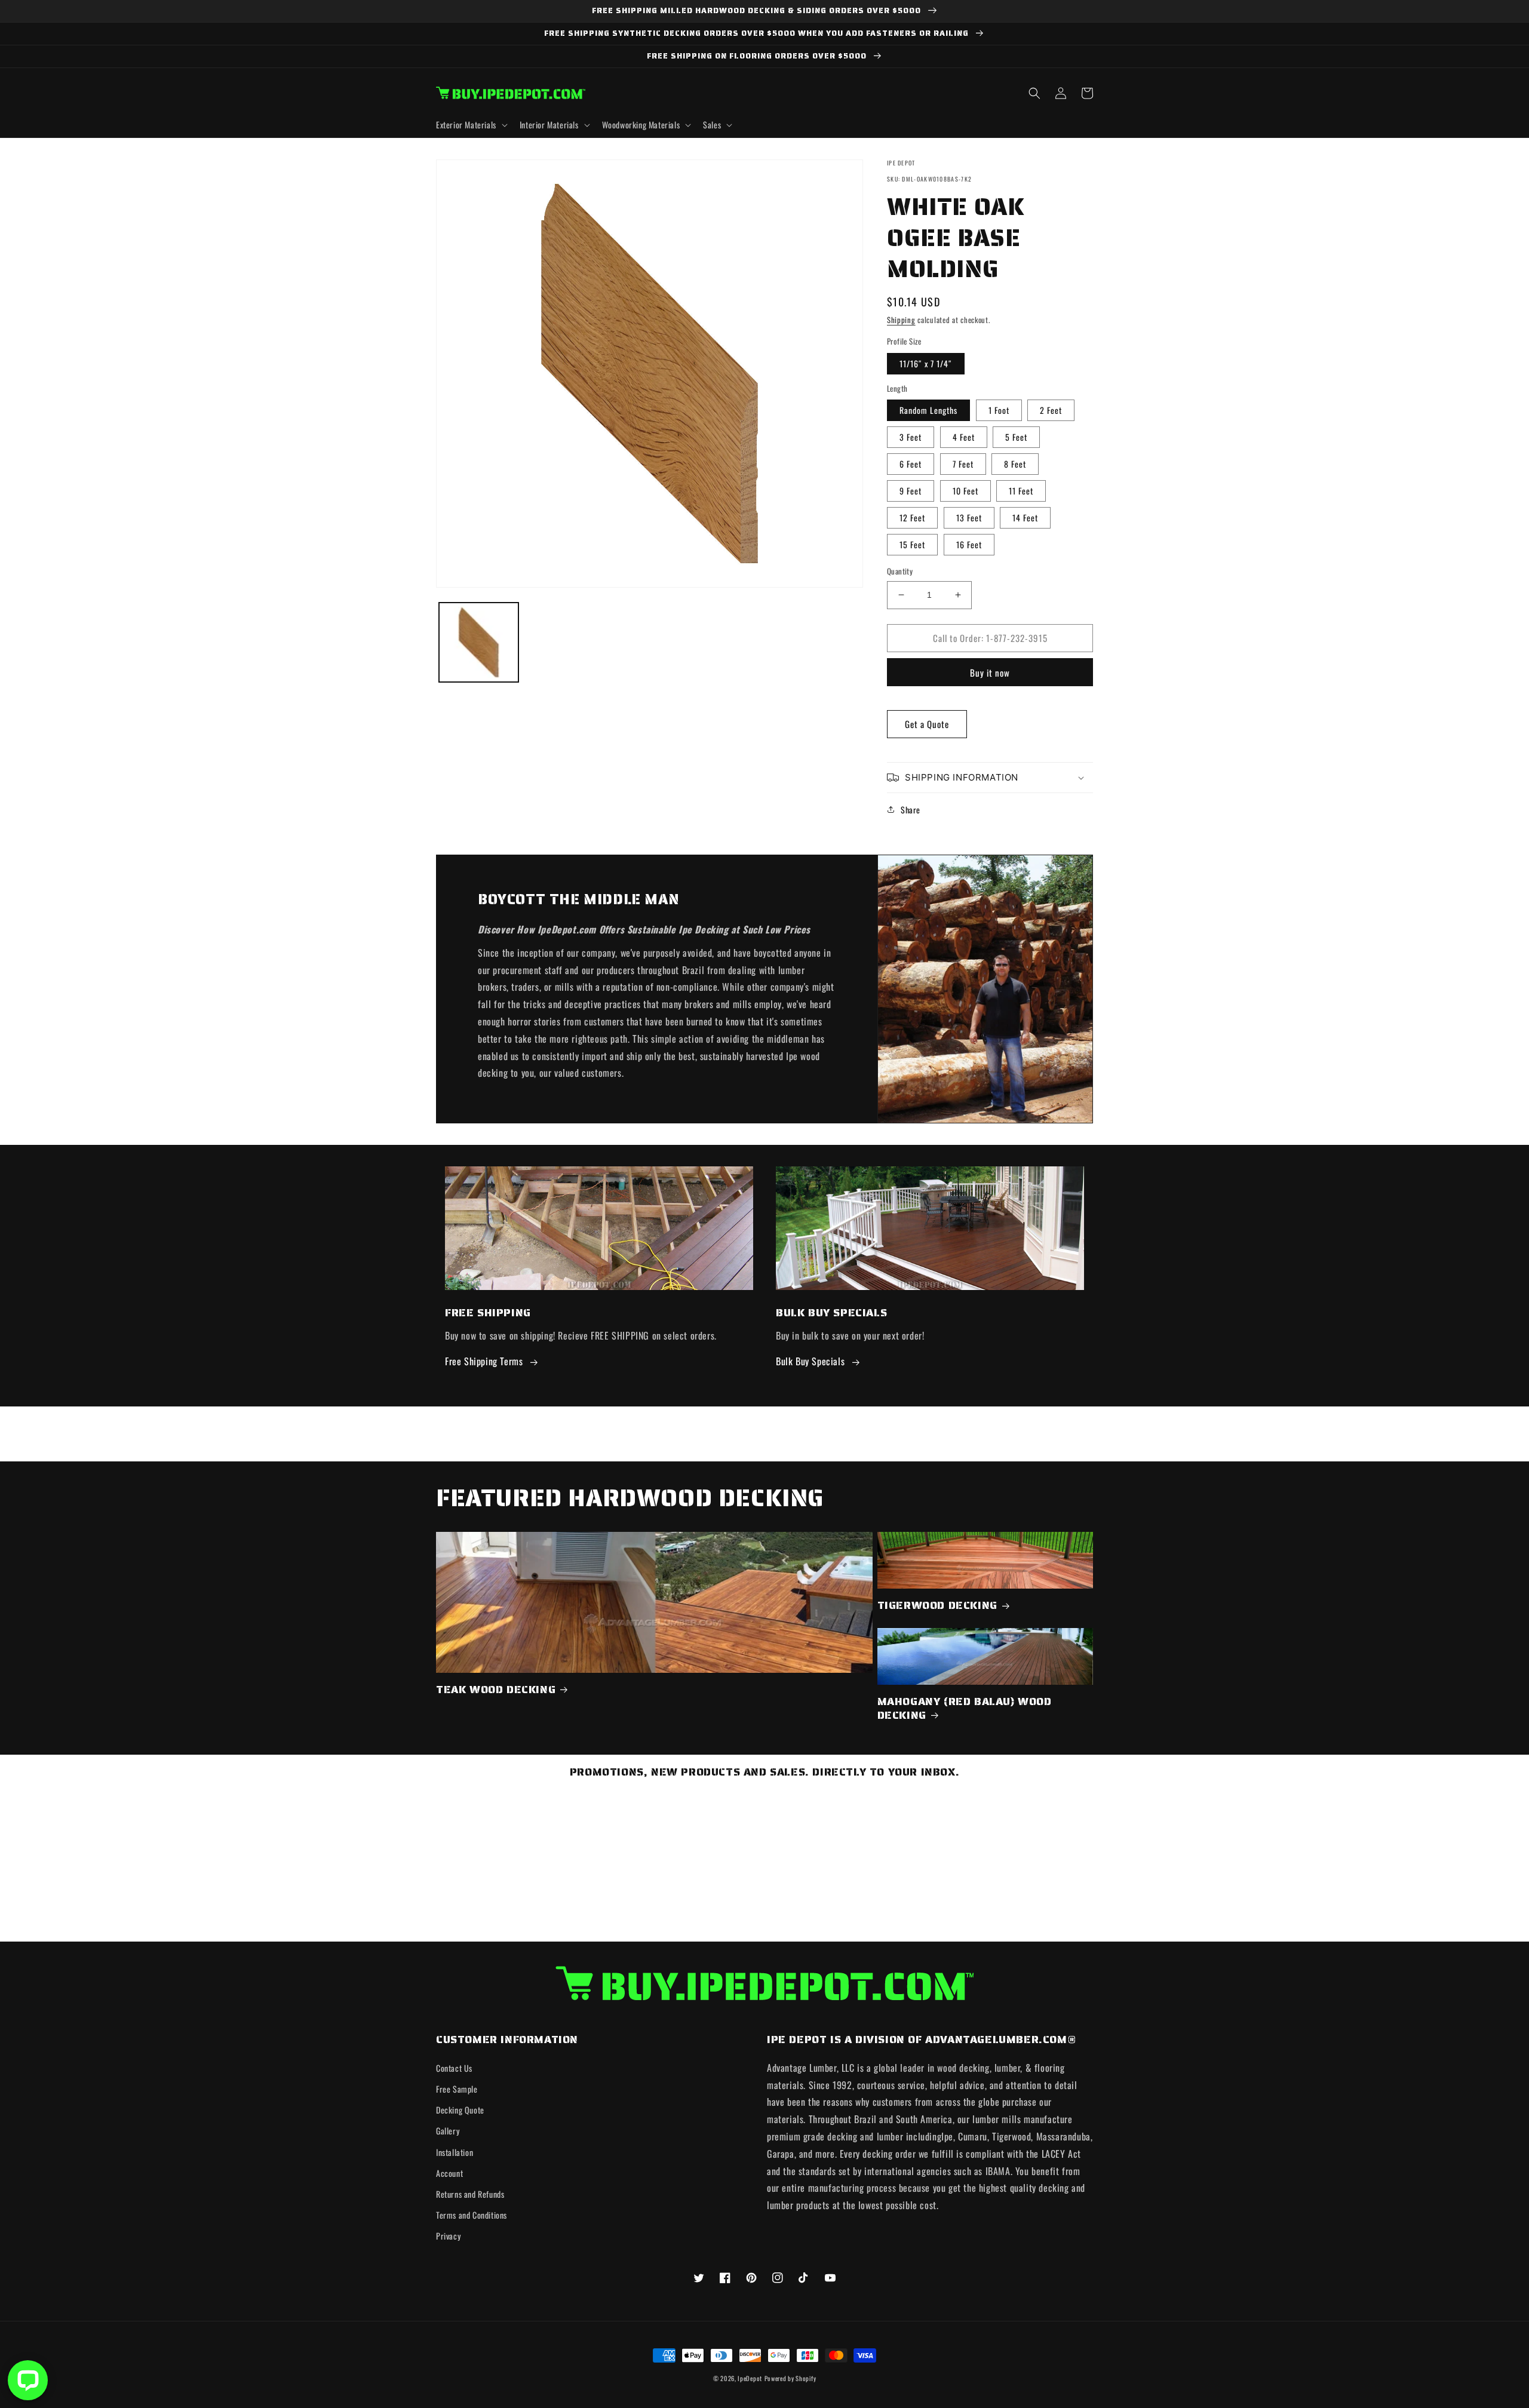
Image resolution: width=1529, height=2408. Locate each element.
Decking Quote (460, 2110)
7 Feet (963, 464)
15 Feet (912, 544)
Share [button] (911, 810)
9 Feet (911, 491)
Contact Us (454, 2068)
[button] (471, 125)
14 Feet (1025, 517)
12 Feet (912, 517)
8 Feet (1015, 464)
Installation (455, 2152)
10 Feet (965, 491)
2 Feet (1051, 410)
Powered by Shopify (790, 2378)
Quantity (900, 571)
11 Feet (1021, 491)
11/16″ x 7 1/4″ (926, 363)
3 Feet (911, 437)
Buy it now (990, 672)
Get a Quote (927, 724)
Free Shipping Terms (484, 1361)
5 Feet (1016, 437)
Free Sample (457, 2089)
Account (449, 2173)
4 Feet (964, 437)
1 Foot (999, 410)
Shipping (901, 320)
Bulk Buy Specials (810, 1361)
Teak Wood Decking (496, 1690)
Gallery (448, 2131)
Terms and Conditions (472, 2215)
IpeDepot (750, 2378)
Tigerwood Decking (937, 1606)
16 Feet (969, 544)
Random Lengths (928, 410)
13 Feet (969, 517)
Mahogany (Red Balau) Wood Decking (965, 1709)
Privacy (448, 2236)
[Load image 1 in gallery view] (479, 642)
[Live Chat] (28, 2380)
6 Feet (911, 464)
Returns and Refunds (470, 2194)
